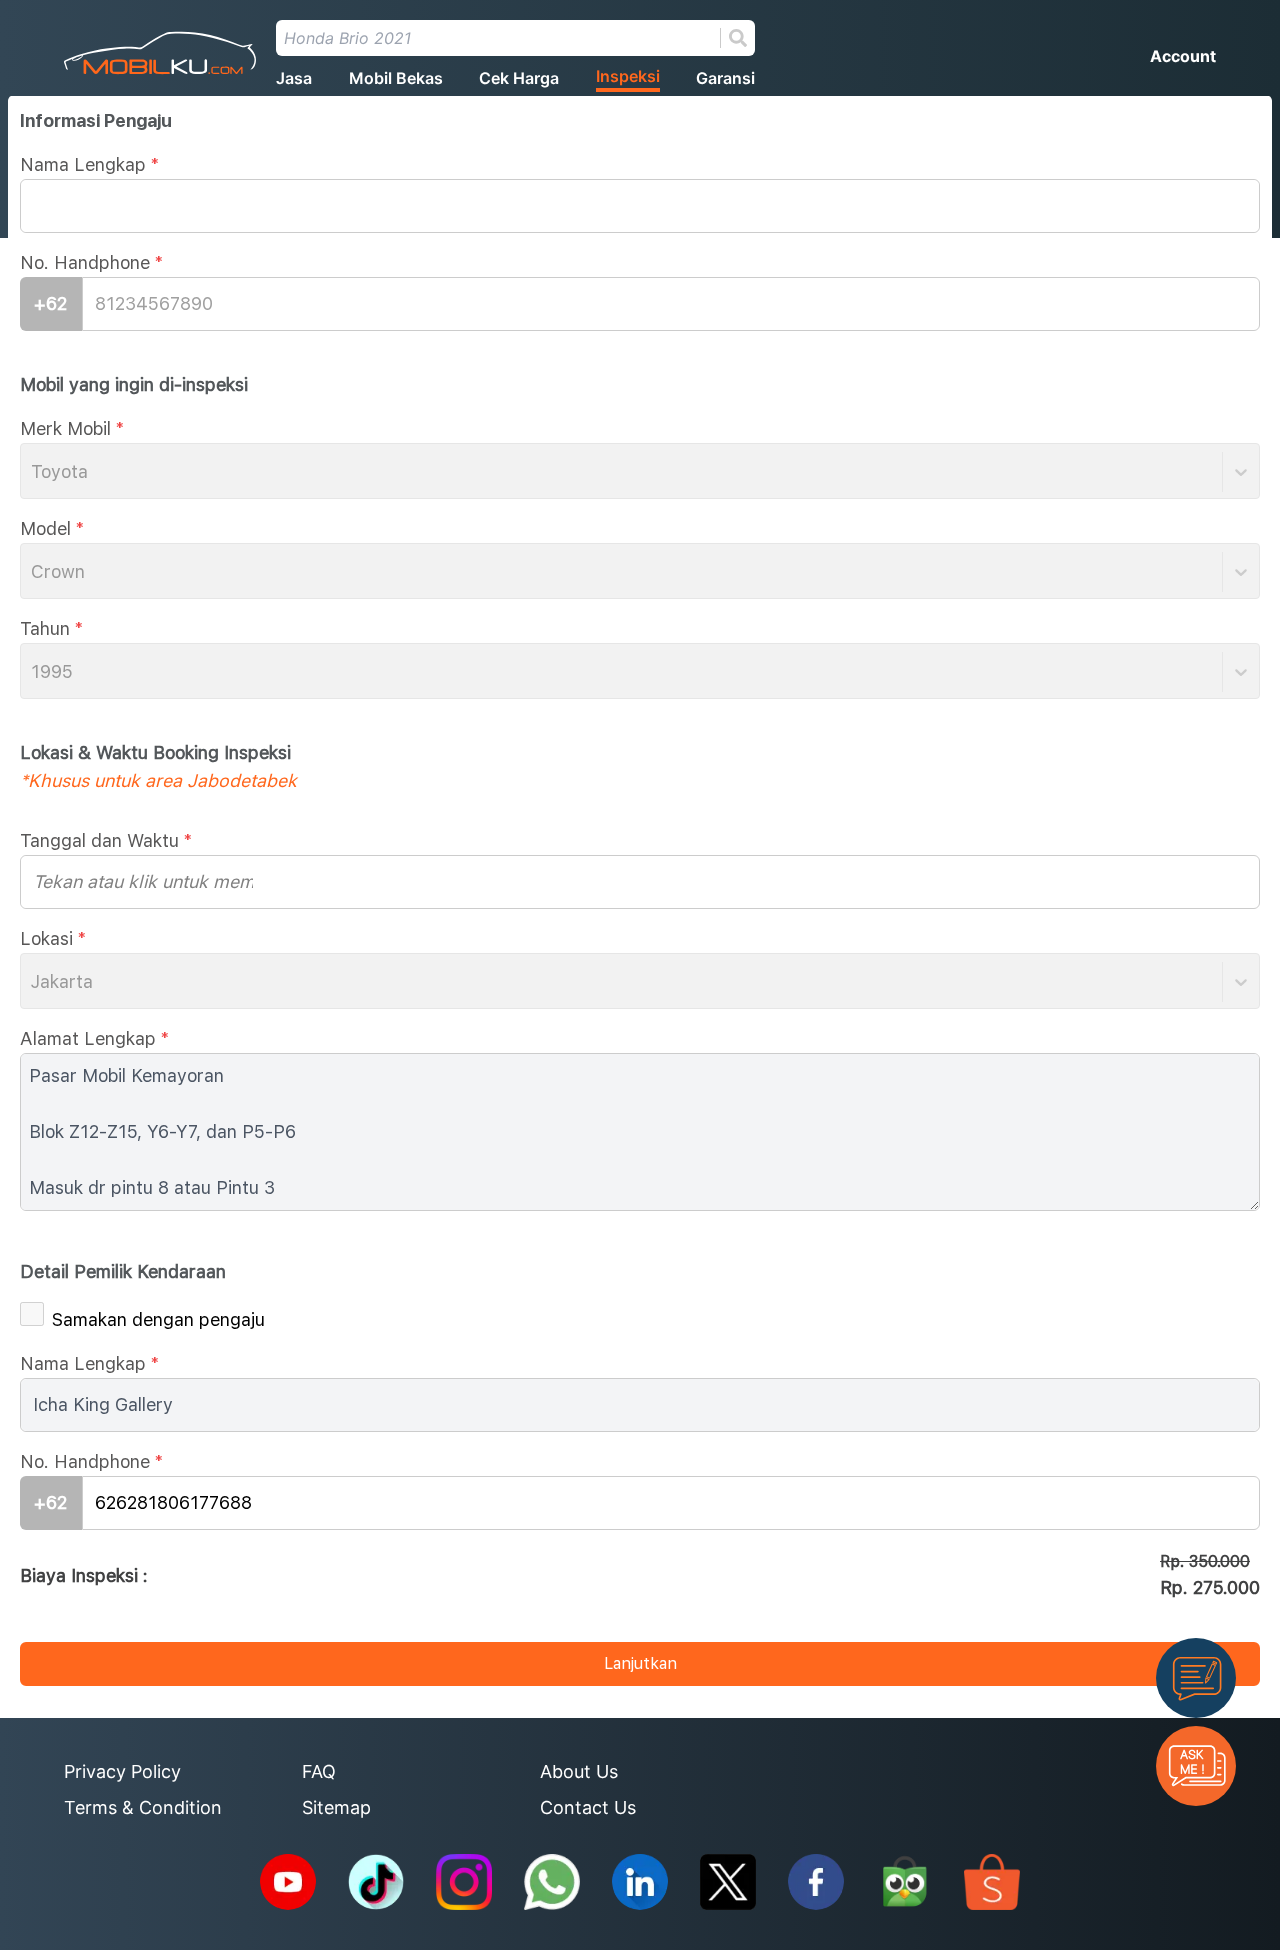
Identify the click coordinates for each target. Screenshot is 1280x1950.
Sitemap (336, 1807)
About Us (579, 1771)
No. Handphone (91, 262)
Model (52, 528)
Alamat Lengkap (94, 1038)
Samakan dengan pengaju (158, 1319)
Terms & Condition (143, 1807)
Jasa (294, 78)
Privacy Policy (122, 1771)
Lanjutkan (640, 1663)
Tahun (51, 628)
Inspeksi (628, 76)
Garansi (725, 78)
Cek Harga (519, 78)
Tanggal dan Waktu (106, 840)
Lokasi (53, 938)
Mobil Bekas (396, 78)
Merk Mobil (72, 428)
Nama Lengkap (89, 164)
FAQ (319, 1771)
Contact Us (588, 1807)
